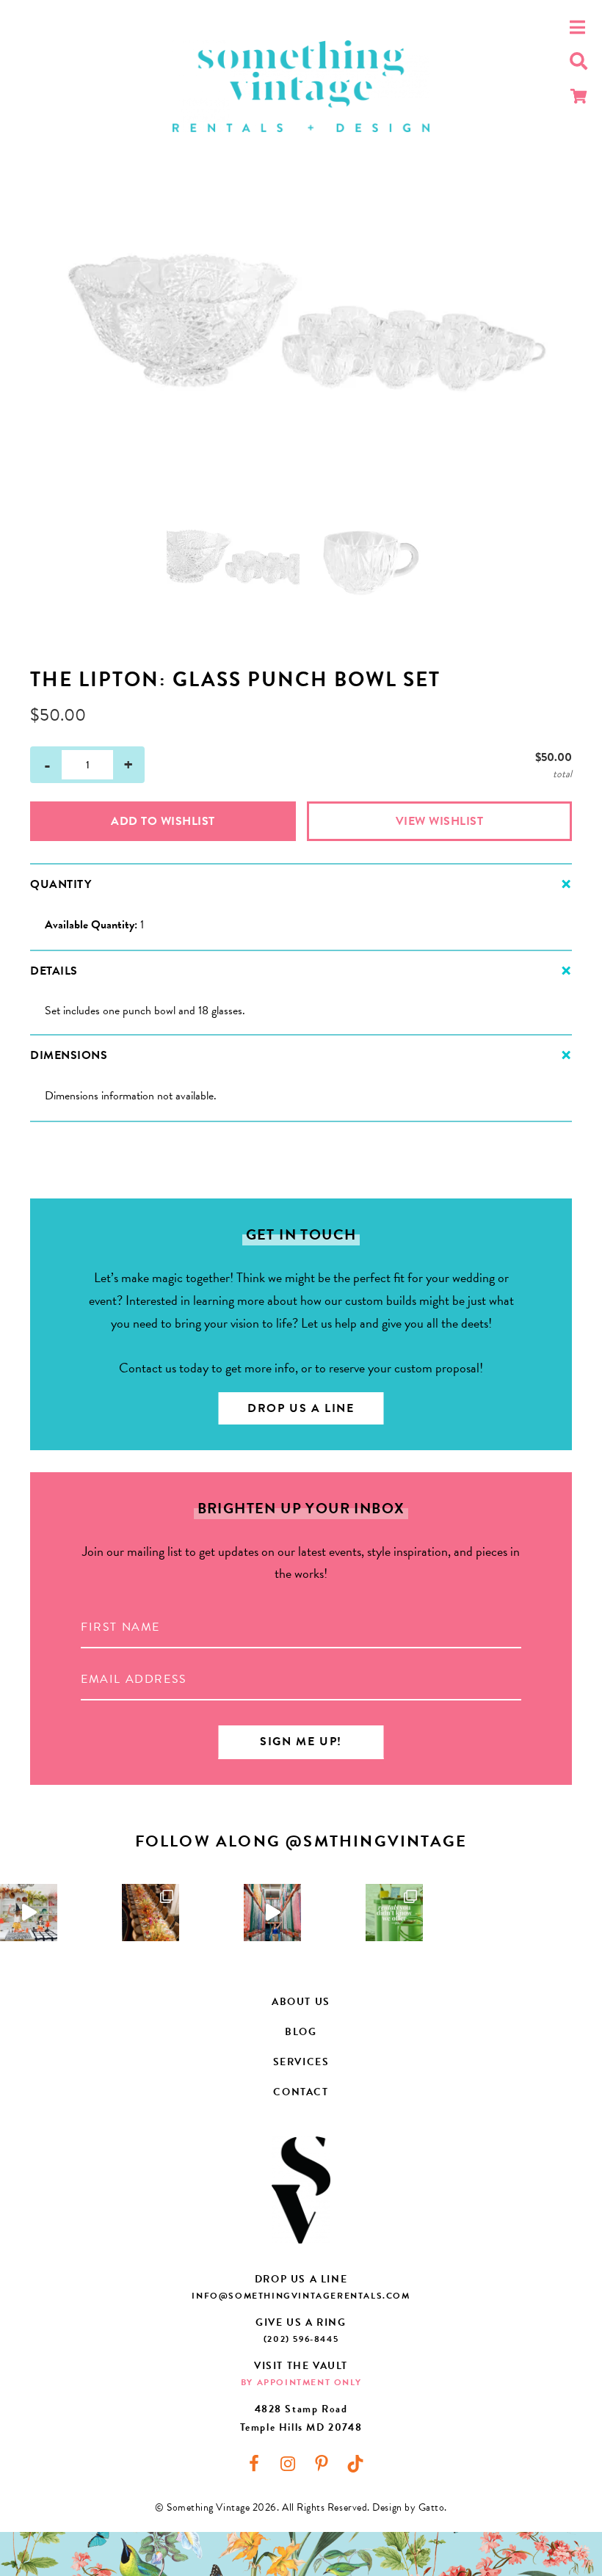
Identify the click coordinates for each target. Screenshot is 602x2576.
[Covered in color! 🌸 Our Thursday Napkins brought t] (150, 1913)
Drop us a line (301, 1408)
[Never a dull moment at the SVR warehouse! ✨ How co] (272, 1913)
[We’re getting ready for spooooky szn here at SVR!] (29, 1913)
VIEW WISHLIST (440, 821)
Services (301, 2062)
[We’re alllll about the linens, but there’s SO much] (394, 1913)
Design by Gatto (408, 2507)
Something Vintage (301, 86)
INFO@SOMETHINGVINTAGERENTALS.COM (301, 2296)
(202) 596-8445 (301, 2339)
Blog (301, 2032)
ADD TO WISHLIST (163, 821)
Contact (301, 2092)
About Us (301, 2002)
